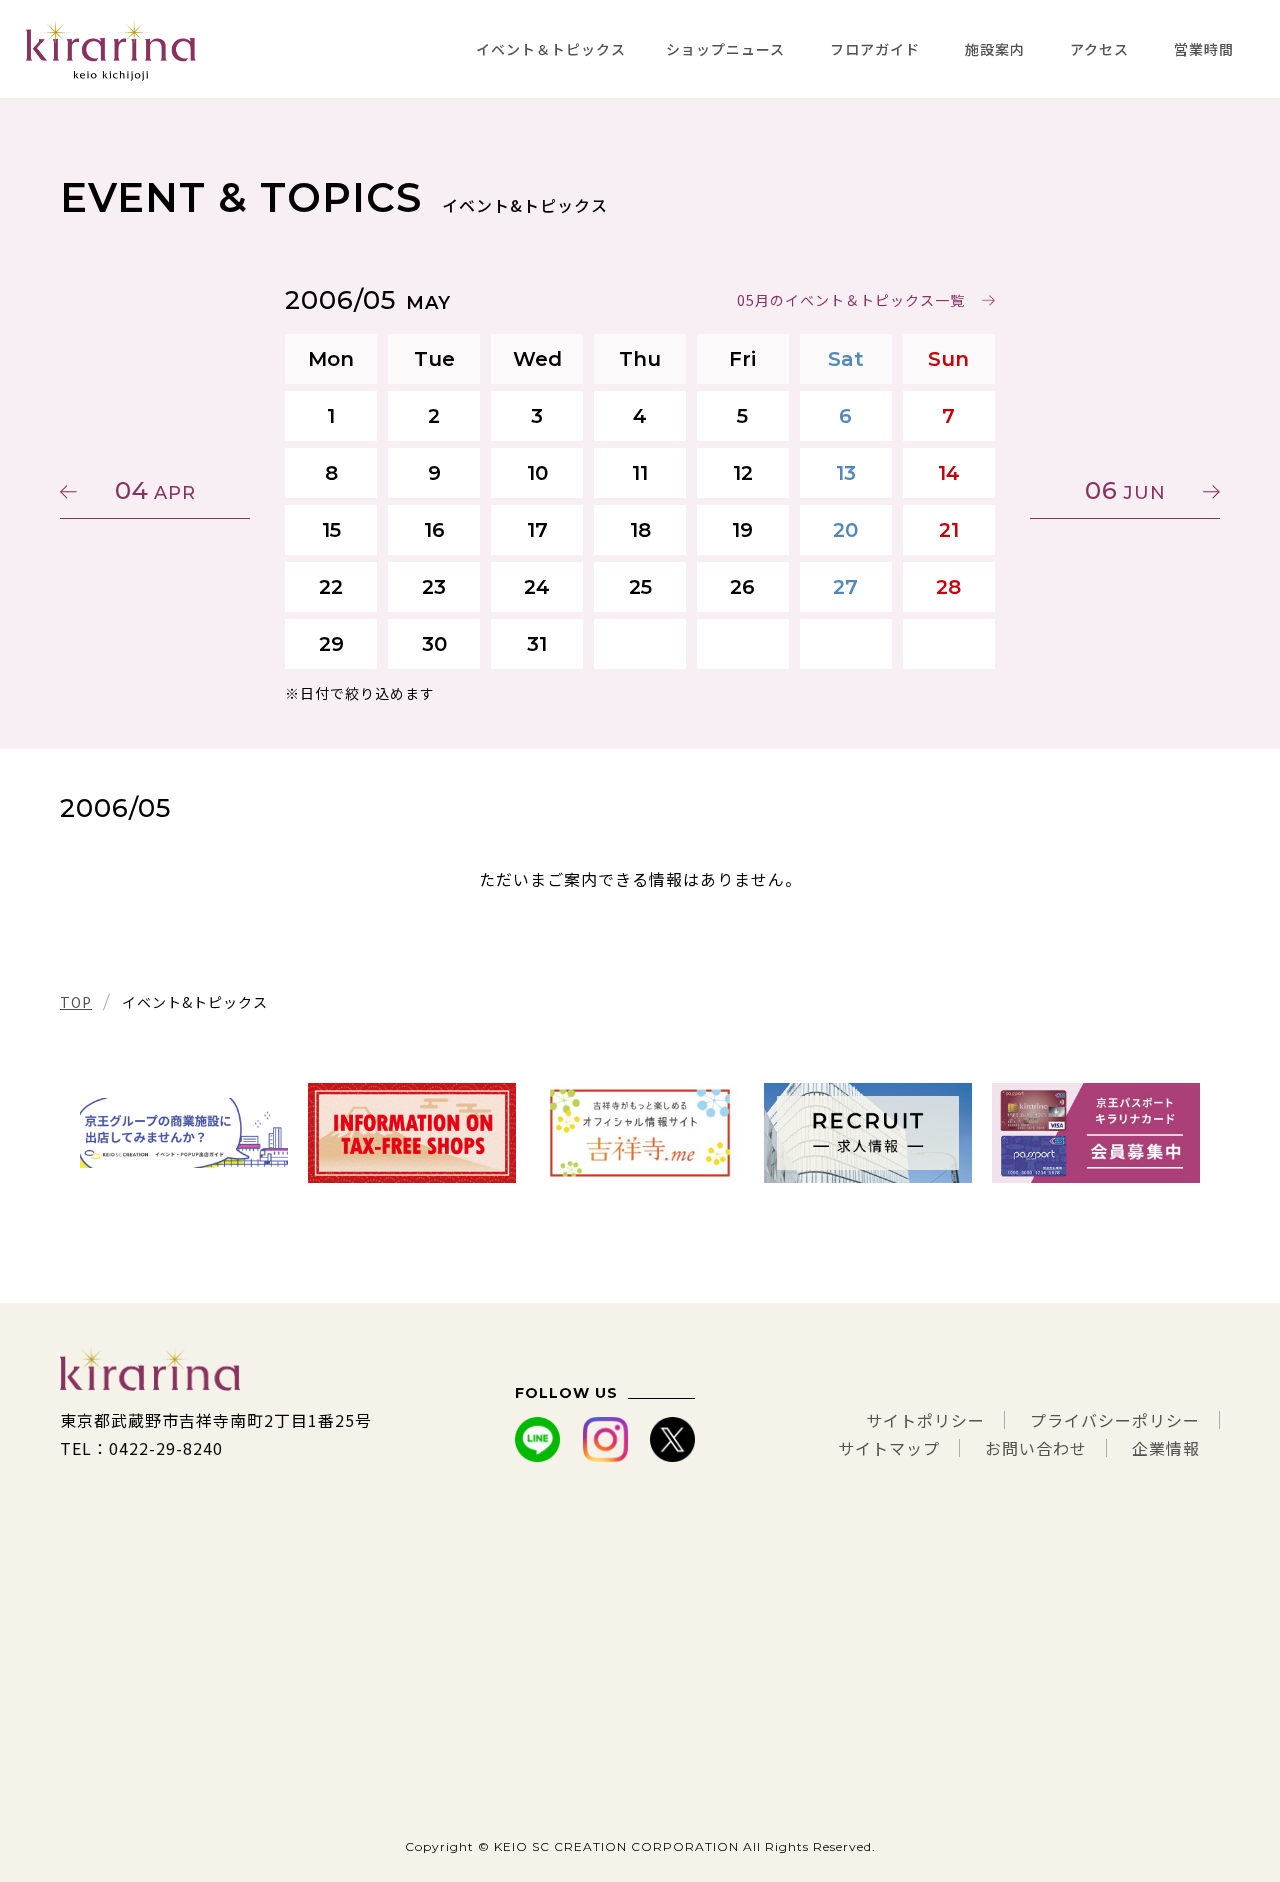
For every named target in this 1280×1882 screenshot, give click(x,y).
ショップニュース (725, 49)
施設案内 (995, 49)
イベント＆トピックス (551, 49)
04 (155, 490)
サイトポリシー (925, 1420)
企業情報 (1166, 1448)
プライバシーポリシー (1115, 1420)
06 (1125, 490)
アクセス (1099, 49)
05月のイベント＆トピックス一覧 (851, 300)
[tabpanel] (184, 1133)
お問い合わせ (1036, 1448)
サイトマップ (889, 1448)
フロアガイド (875, 49)
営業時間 (1204, 49)
